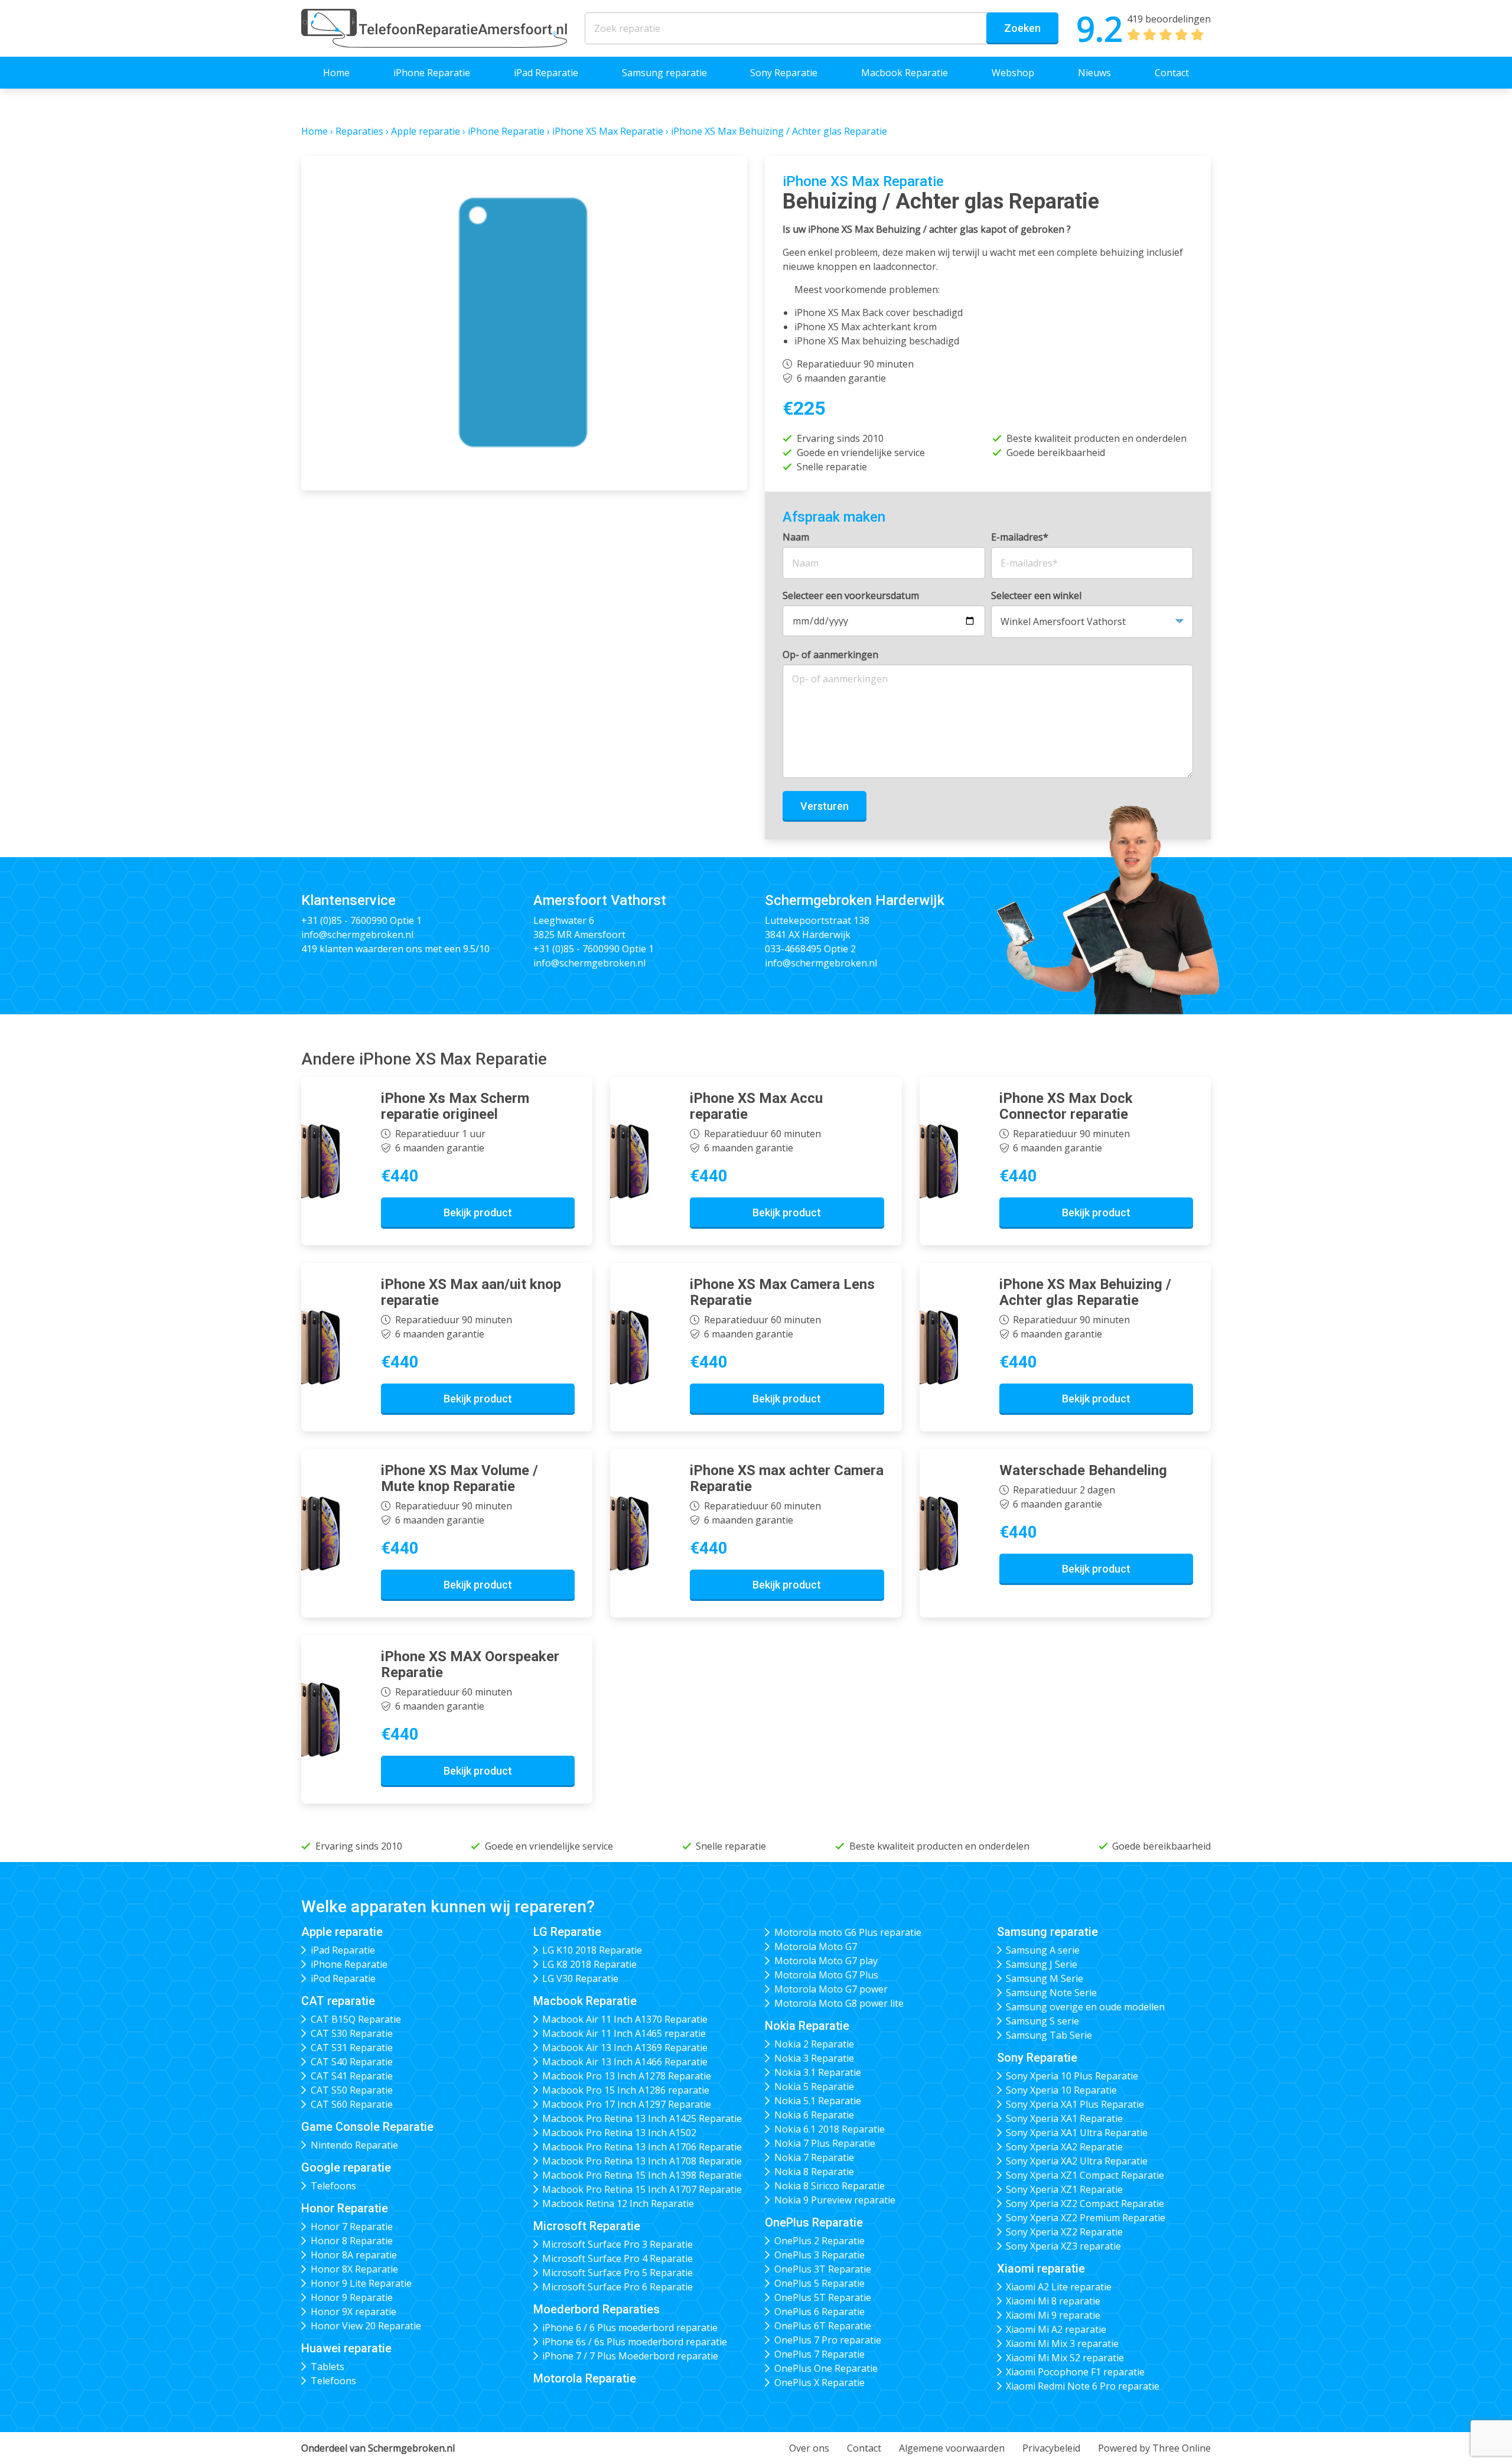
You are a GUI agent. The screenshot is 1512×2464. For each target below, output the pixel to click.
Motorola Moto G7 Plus (826, 1975)
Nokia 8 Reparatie (814, 2172)
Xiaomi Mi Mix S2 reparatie (1065, 2358)
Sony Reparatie (784, 73)
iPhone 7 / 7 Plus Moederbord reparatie (630, 2356)
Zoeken (1022, 28)
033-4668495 (793, 949)
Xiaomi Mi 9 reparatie (1053, 2315)
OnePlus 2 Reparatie (819, 2241)
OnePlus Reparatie (814, 2222)
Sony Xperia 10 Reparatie (1061, 2090)
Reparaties (359, 131)
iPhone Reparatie (432, 73)
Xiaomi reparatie (1041, 2268)
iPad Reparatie (546, 73)
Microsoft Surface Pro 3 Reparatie (617, 2244)
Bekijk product (478, 1213)
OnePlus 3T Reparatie (823, 2269)
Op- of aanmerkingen (830, 655)
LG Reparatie (567, 1932)
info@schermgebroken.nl (357, 935)
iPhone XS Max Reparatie (608, 131)
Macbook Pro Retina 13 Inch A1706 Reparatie (642, 2147)
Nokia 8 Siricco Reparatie (830, 2186)
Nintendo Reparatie (354, 2145)
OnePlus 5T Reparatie (823, 2297)
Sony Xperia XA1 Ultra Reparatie (1077, 2133)
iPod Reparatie (343, 1978)
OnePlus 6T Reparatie (823, 2326)
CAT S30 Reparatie (352, 2033)
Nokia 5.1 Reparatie (818, 2101)
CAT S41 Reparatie (352, 2076)
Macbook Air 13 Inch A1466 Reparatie (625, 2062)
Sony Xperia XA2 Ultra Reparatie (1077, 2161)
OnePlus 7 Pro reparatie (828, 2340)
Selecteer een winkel (1036, 595)
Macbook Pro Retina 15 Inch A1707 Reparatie (642, 2189)
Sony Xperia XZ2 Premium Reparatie (1086, 2218)
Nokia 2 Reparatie (814, 2044)
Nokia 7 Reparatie (814, 2157)
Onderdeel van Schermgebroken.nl (378, 2448)
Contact (1172, 73)
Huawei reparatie (346, 2348)
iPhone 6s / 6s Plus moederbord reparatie (635, 2342)
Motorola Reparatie (585, 2378)
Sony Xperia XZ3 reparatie (1063, 2246)
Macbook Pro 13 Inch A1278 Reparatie (627, 2076)
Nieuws (1094, 73)
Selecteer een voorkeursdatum (851, 595)
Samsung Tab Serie (1049, 2035)
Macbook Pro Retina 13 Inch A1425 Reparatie (642, 2118)
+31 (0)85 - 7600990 (344, 920)
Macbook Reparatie (905, 73)
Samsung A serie (1043, 1950)
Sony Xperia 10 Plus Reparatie (1072, 2076)
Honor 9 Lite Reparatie (361, 2283)
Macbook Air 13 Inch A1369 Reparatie (625, 2048)
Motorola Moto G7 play (826, 1961)
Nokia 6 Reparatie (814, 2115)
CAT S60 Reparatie (352, 2104)
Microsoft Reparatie (587, 2226)
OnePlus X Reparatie (819, 2382)
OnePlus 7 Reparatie (819, 2354)
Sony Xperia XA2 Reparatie (1064, 2147)
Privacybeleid (1051, 2448)
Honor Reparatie (345, 2208)
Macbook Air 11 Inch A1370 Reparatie (625, 2019)
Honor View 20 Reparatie (366, 2326)
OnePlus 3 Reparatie (819, 2255)
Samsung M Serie (1045, 1978)
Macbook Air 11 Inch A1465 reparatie (624, 2033)
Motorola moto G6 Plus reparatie (848, 1932)
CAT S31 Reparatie (352, 2048)
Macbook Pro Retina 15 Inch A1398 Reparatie (642, 2175)
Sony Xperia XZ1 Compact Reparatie (1085, 2175)
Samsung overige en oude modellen (1085, 2007)
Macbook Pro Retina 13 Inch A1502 (619, 2133)
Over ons (809, 2448)
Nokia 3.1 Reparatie (818, 2072)
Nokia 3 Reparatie (814, 2058)
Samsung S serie (1042, 2021)
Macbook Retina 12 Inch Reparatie (618, 2203)
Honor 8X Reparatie (354, 2269)
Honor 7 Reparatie (352, 2227)
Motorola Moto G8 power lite (839, 2003)
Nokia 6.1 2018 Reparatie (830, 2129)
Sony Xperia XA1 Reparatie (1064, 2118)
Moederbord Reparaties (597, 2309)
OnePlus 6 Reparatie (819, 2312)
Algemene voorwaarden (952, 2448)
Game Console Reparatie (367, 2127)
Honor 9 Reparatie (352, 2297)
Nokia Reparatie (807, 2026)
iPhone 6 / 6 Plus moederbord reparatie (630, 2328)
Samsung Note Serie (1051, 1993)
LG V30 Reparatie (580, 1978)
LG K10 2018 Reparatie (592, 1950)
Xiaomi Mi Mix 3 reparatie (1062, 2343)
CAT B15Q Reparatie (356, 2019)
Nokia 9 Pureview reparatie (835, 2200)
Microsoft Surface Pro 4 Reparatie (617, 2258)
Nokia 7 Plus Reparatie (825, 2143)
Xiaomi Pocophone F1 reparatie (1075, 2372)
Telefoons (333, 2186)
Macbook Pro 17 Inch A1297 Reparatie (627, 2104)
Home (336, 73)
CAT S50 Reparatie (352, 2090)
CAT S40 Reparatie (352, 2062)
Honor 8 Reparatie (352, 2241)
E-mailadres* (1020, 537)
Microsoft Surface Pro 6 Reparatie (617, 2287)
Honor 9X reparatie (353, 2312)
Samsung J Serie (1042, 1964)
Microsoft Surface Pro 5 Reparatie (617, 2273)
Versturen (825, 806)
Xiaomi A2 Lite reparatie (1059, 2287)
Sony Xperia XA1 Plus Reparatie (1075, 2104)
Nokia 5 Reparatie (814, 2087)
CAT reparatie (338, 2001)
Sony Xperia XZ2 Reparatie (1064, 2232)
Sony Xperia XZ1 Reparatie (1064, 2189)
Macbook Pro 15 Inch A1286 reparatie (626, 2090)
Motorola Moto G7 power (831, 1989)
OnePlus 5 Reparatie (819, 2283)
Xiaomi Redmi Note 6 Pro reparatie (1083, 2386)
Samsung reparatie (664, 73)
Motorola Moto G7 (816, 1947)
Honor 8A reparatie (354, 2255)
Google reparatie (346, 2167)
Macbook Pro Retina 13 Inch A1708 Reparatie (642, 2161)
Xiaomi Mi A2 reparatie (1056, 2329)
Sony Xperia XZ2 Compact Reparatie (1085, 2203)
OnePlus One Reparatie (826, 2368)
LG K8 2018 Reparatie (589, 1964)
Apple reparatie (426, 131)
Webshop (1013, 73)
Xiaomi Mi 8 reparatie (1053, 2301)
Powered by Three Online (1154, 2448)
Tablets (328, 2367)
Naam (796, 537)
